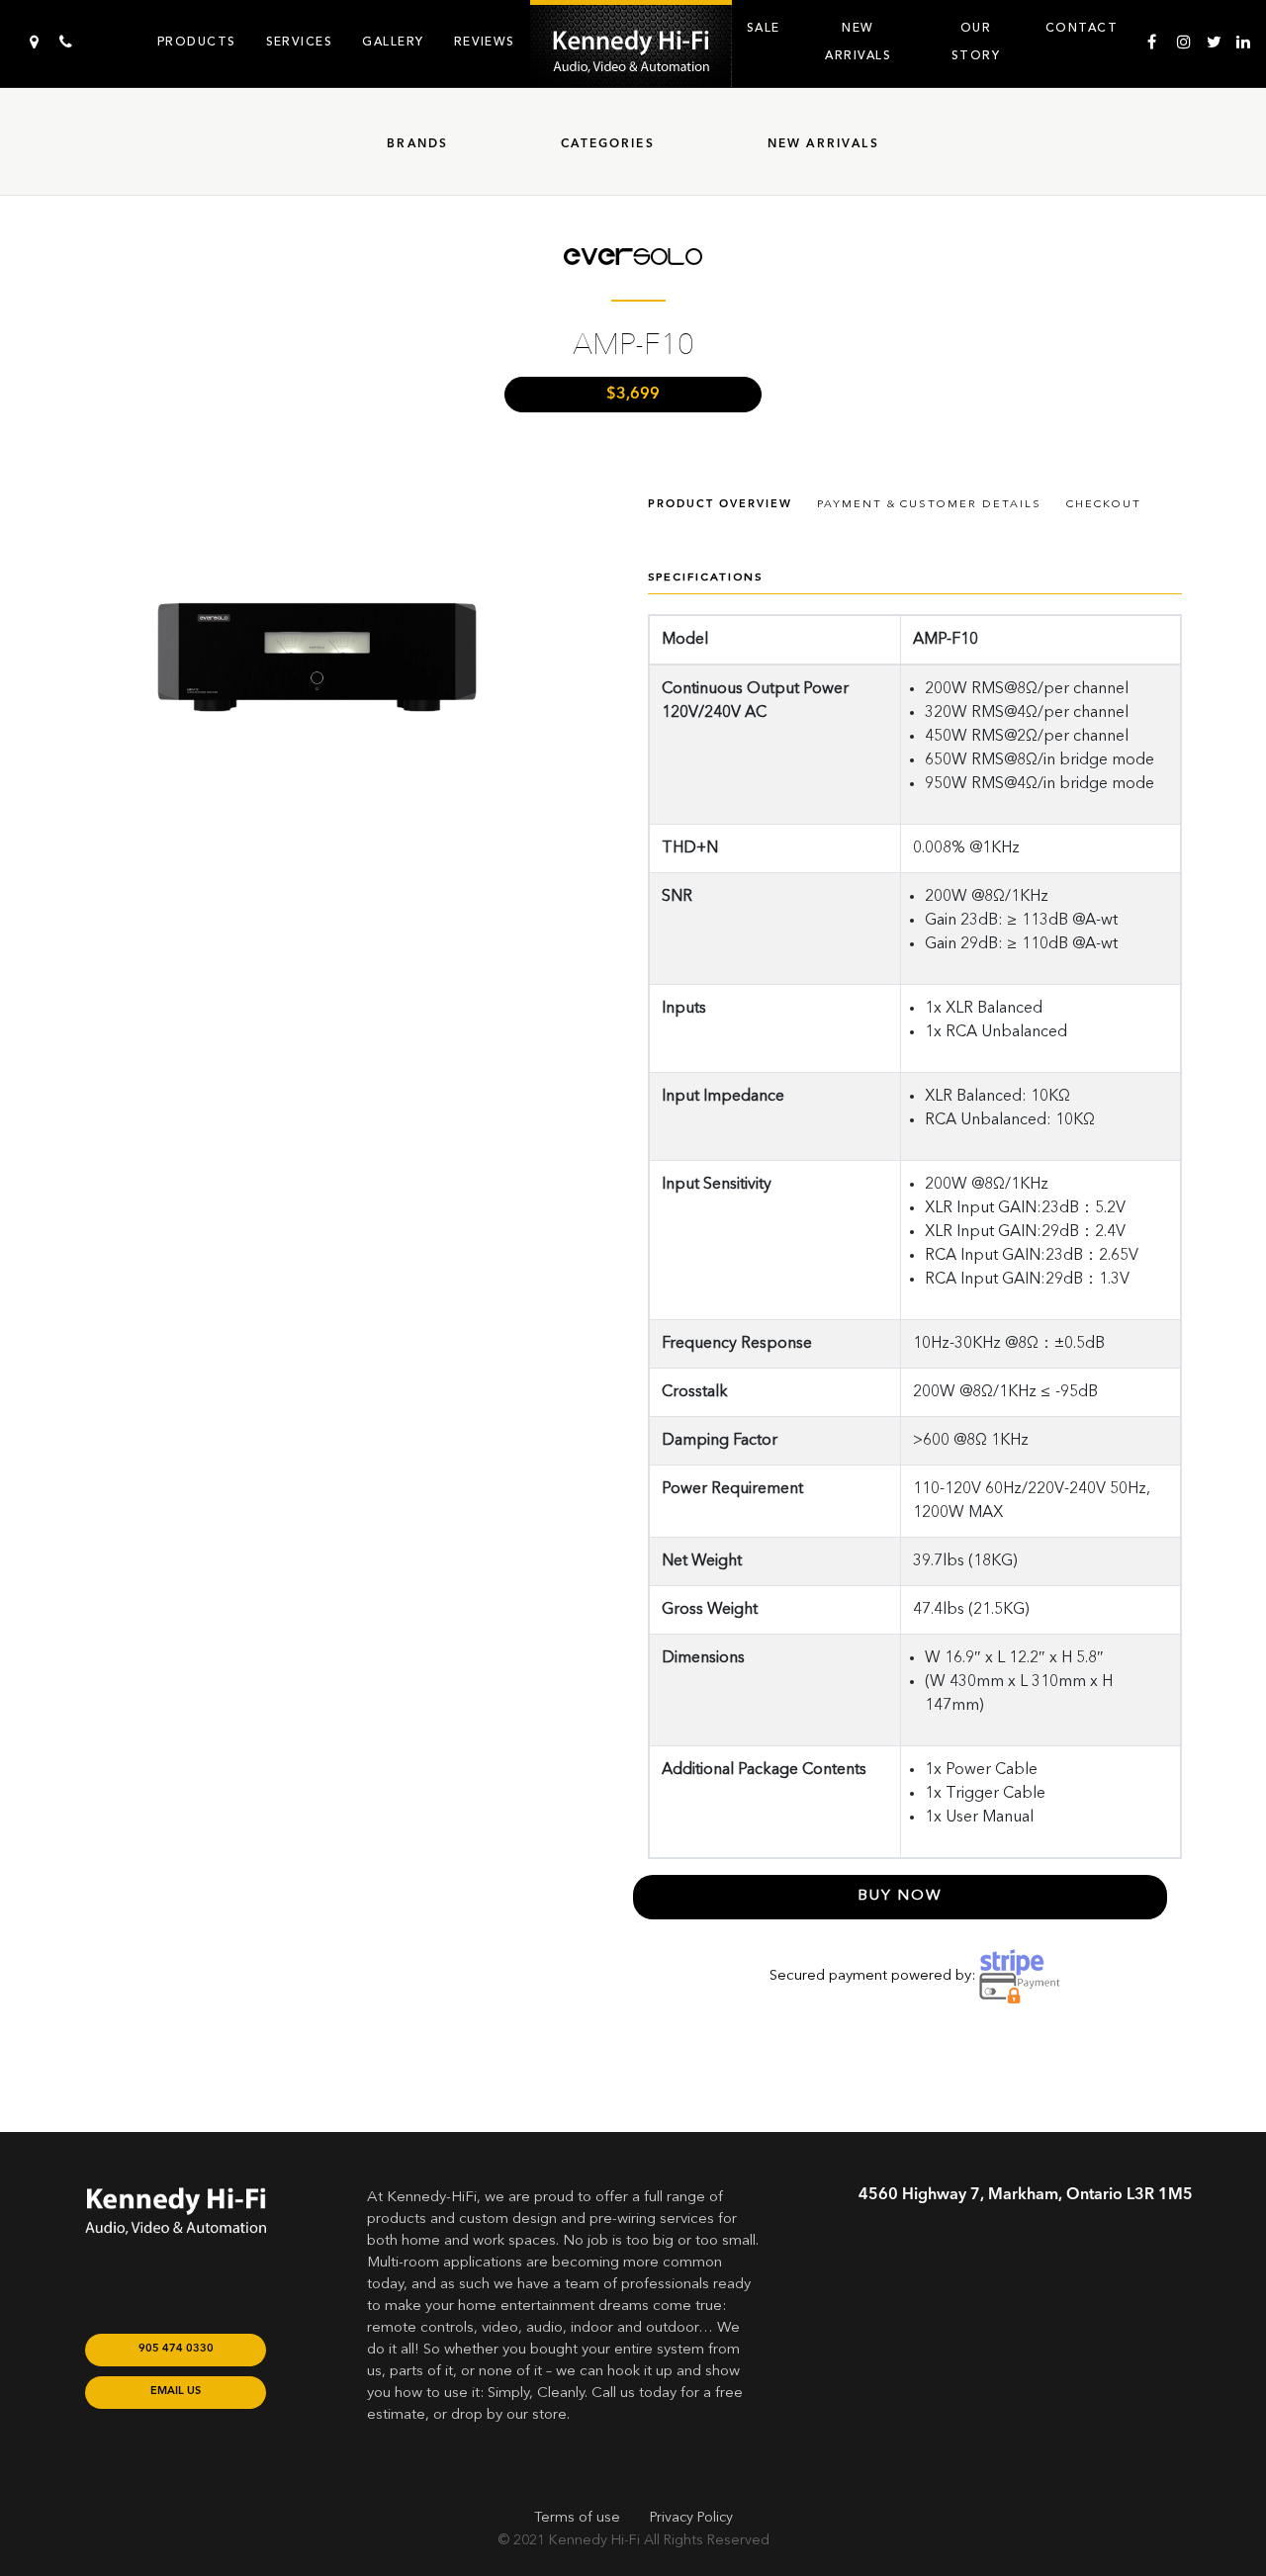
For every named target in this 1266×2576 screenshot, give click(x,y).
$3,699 (633, 395)
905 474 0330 (176, 2349)
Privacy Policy (691, 2518)
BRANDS (417, 144)
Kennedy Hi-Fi (594, 2540)
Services (300, 42)
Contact (1082, 28)
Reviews (485, 42)
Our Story (976, 42)
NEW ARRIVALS (823, 144)
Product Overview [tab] (720, 505)
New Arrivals (858, 42)
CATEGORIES (608, 144)
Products (197, 42)
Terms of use (577, 2518)
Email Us (176, 2392)
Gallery (393, 42)
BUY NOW (901, 1896)
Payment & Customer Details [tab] (929, 505)
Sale (764, 28)
